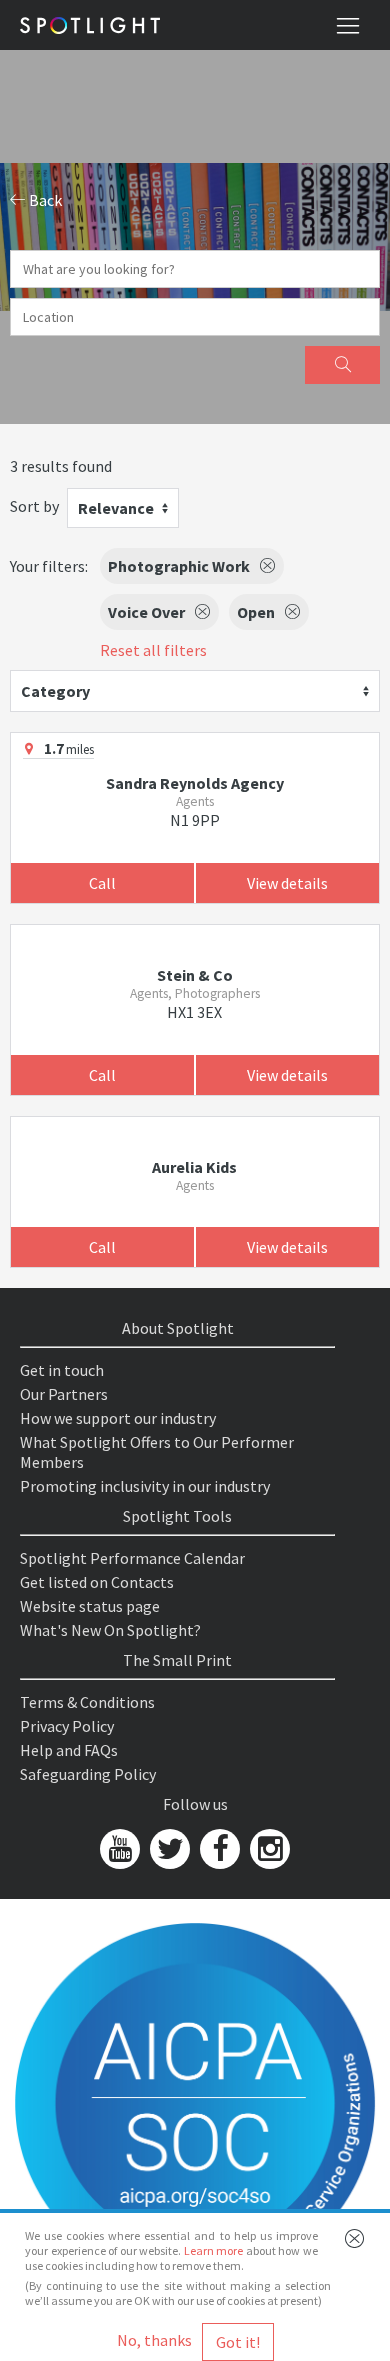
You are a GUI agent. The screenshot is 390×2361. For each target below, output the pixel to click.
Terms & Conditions (87, 1702)
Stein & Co (195, 975)
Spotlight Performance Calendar (132, 1558)
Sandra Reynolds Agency (195, 783)
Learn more (214, 2250)
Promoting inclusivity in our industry (145, 1486)
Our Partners (64, 1394)
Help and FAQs (69, 1750)
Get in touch (62, 1370)
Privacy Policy (67, 1726)
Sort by (34, 506)
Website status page (90, 1606)
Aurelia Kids (194, 1167)
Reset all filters (153, 650)
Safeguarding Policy (88, 1774)
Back (44, 200)
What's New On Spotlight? (110, 1630)
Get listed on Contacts (97, 1582)
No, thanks (154, 2340)
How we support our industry (118, 1418)
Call (102, 883)
